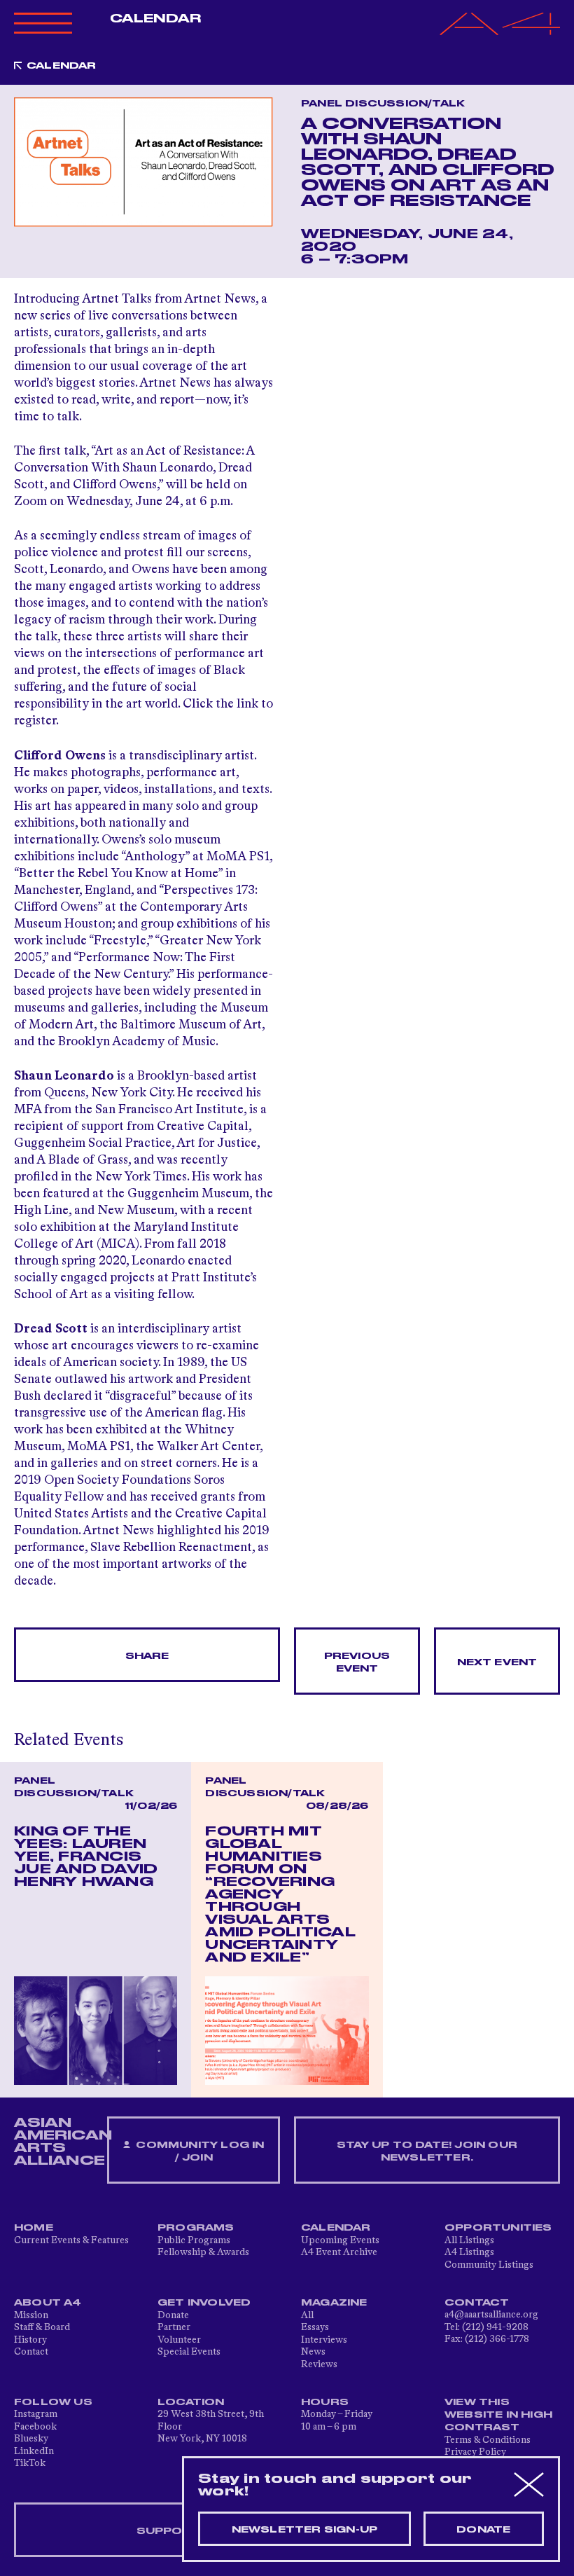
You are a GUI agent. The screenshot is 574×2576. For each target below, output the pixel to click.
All (307, 2315)
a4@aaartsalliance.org (491, 2315)
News (313, 2352)
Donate (173, 2315)
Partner (174, 2327)
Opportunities (498, 2228)
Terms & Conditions (488, 2440)
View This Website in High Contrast (498, 2415)
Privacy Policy (475, 2452)
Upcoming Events (340, 2240)
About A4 (48, 2303)
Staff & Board (42, 2327)
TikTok (30, 2463)
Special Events (189, 2352)
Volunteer (179, 2340)
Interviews (324, 2340)
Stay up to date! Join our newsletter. (427, 2151)
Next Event (497, 1662)
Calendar (156, 19)
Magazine (334, 2303)
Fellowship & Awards (203, 2252)
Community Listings (489, 2265)
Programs (196, 2228)
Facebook (35, 2427)
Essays (315, 2327)
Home (34, 2228)
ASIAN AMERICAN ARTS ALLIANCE (63, 2142)
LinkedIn (34, 2451)
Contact (31, 2352)
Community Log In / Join (198, 2151)
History (30, 2340)
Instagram (36, 2414)
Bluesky (31, 2439)
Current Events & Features (71, 2240)
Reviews (319, 2364)
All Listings (469, 2240)
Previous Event (357, 1662)
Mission (31, 2315)
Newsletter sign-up (305, 2530)
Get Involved (204, 2303)
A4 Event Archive (339, 2252)
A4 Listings (469, 2252)
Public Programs (194, 2240)
